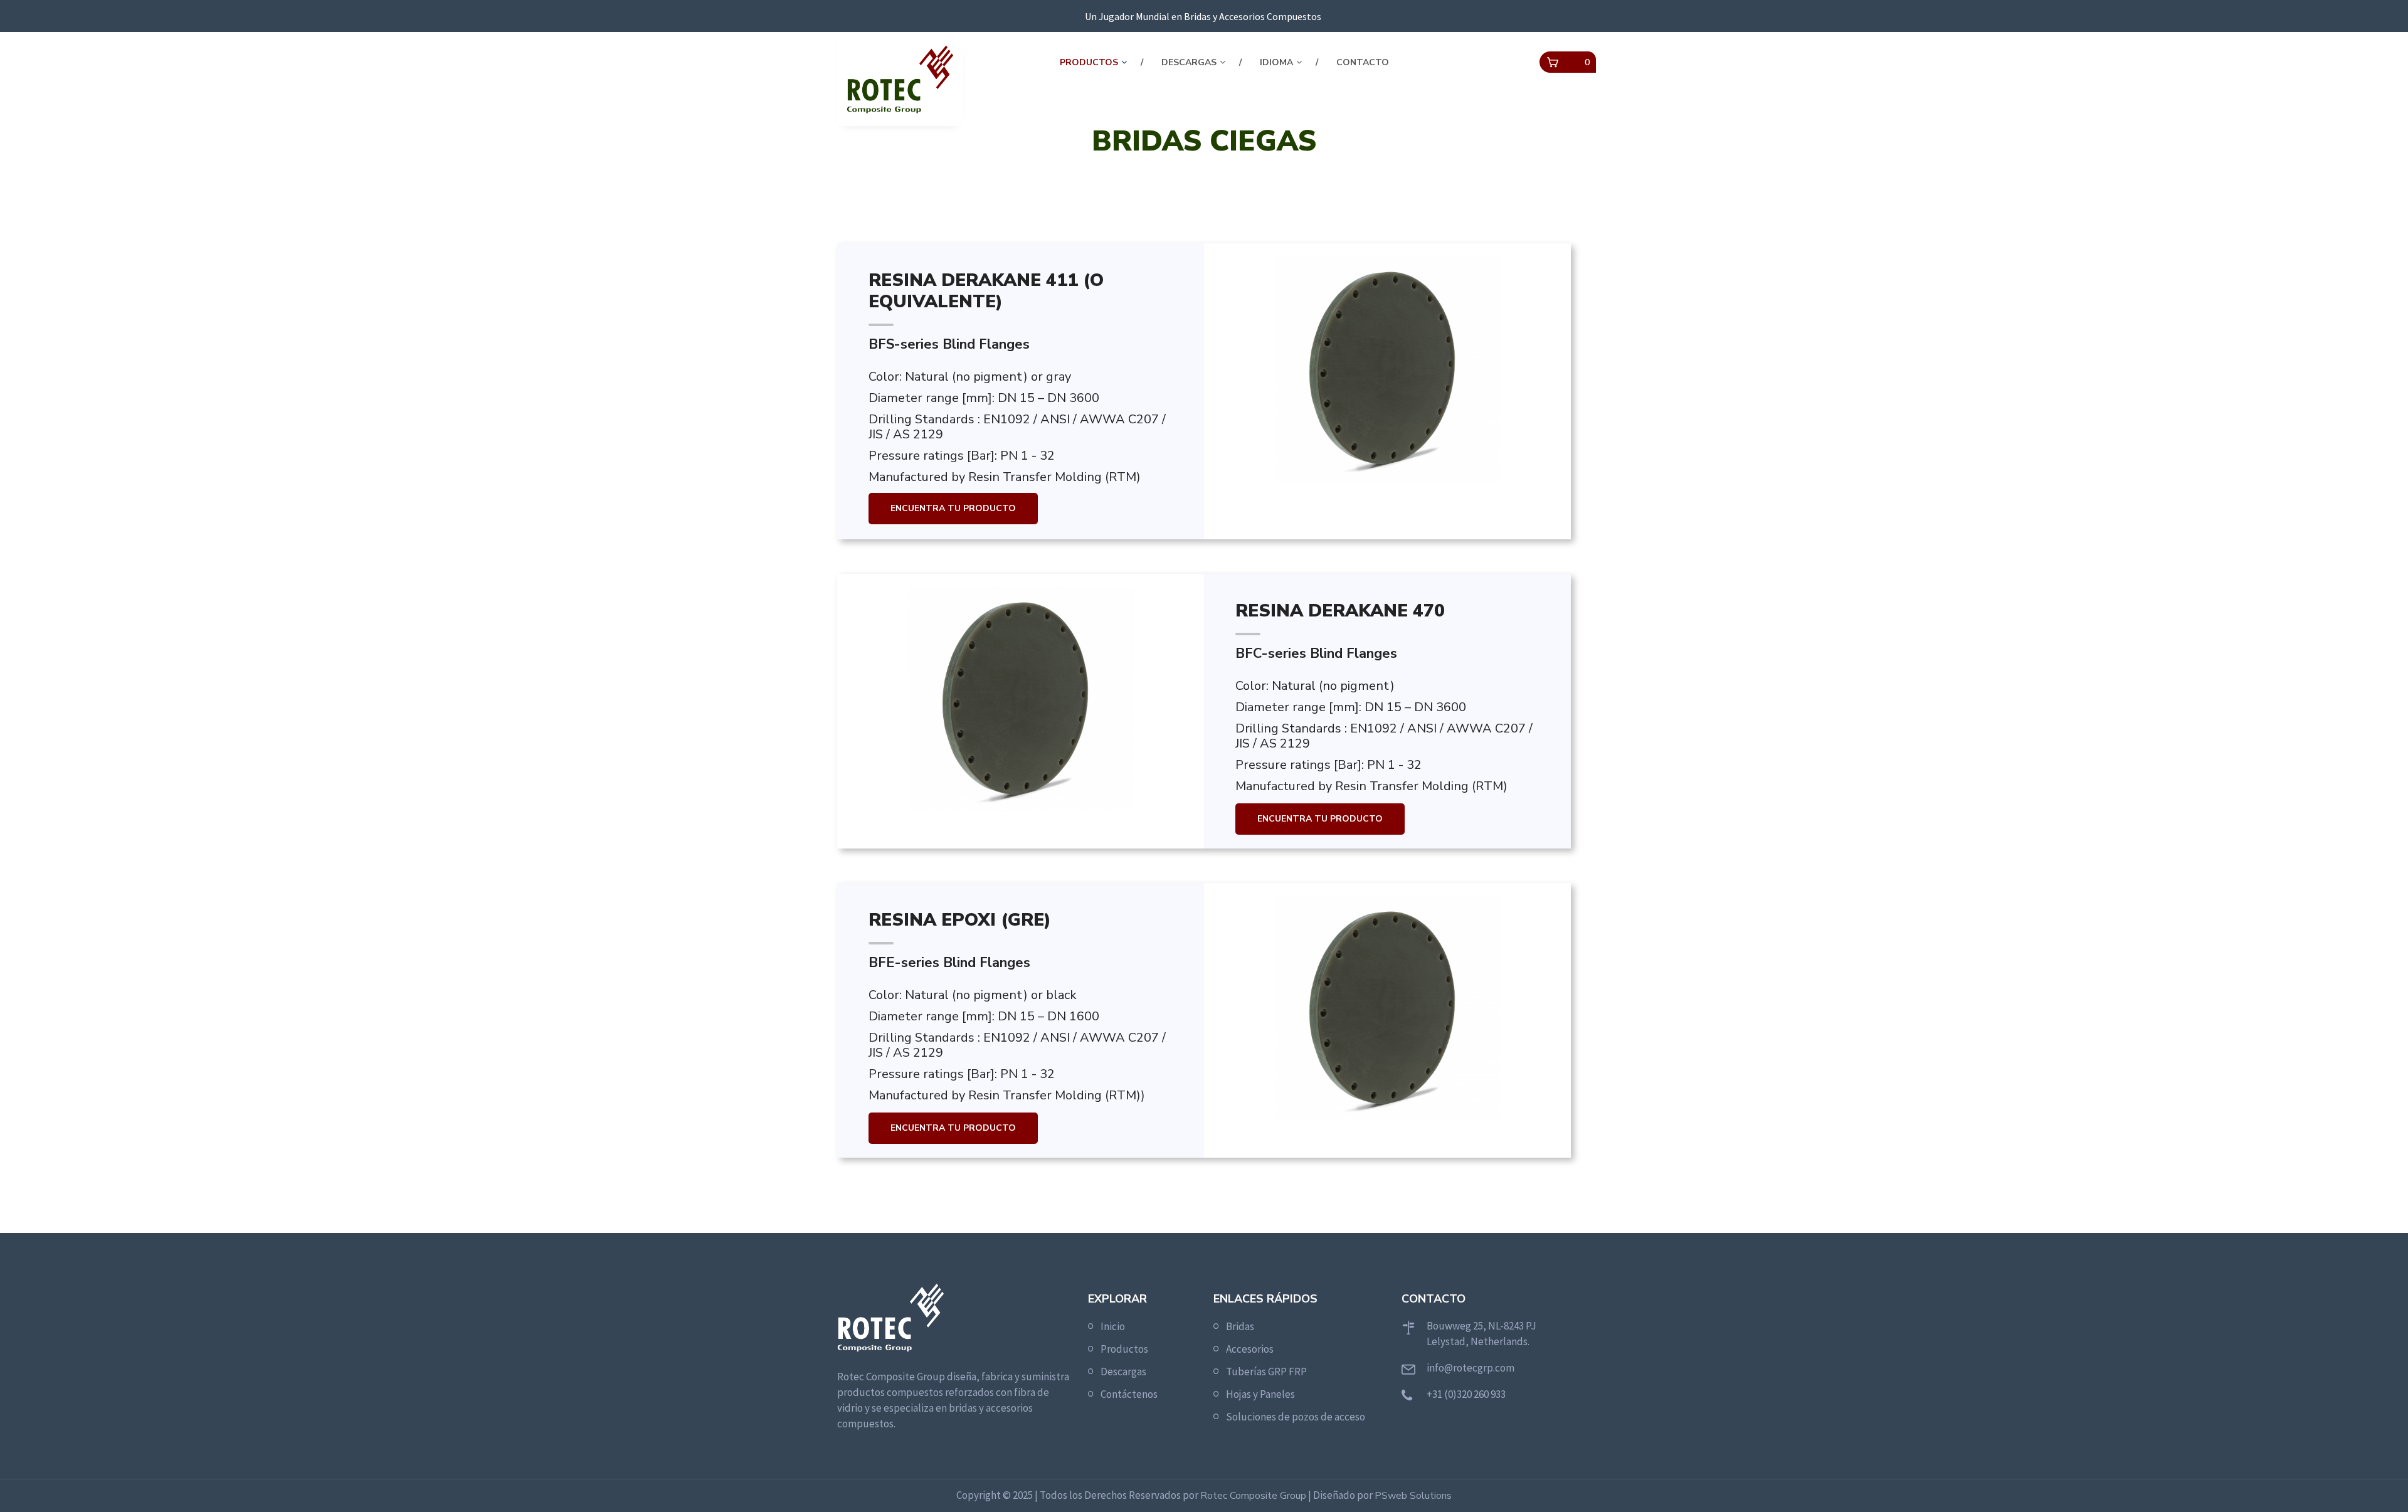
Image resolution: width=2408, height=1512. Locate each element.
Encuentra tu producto (953, 508)
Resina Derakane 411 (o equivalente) (986, 291)
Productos (1089, 62)
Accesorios (1250, 1349)
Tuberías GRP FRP (1266, 1372)
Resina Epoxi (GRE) (960, 921)
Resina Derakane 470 (1340, 611)
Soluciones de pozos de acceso (1296, 1417)
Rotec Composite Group (1253, 1496)
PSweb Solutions (1413, 1496)
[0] (1553, 63)
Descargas (1189, 62)
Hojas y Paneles (1260, 1394)
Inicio (1113, 1326)
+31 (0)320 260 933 (1466, 1394)
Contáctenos (1129, 1394)
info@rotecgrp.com (1471, 1368)
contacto (1363, 62)
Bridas (1240, 1326)
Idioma (1276, 62)
